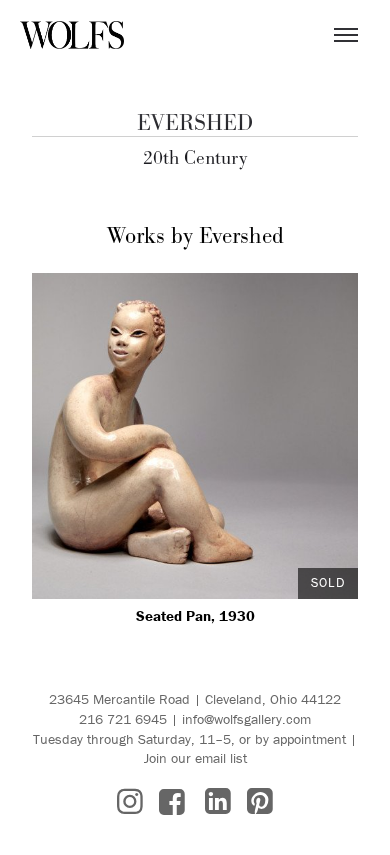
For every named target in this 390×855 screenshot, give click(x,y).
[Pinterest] (260, 801)
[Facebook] (172, 801)
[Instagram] (130, 801)
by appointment (300, 739)
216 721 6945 (123, 719)
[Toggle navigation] (346, 35)
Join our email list (195, 758)
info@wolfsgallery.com (246, 719)
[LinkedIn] (218, 801)
